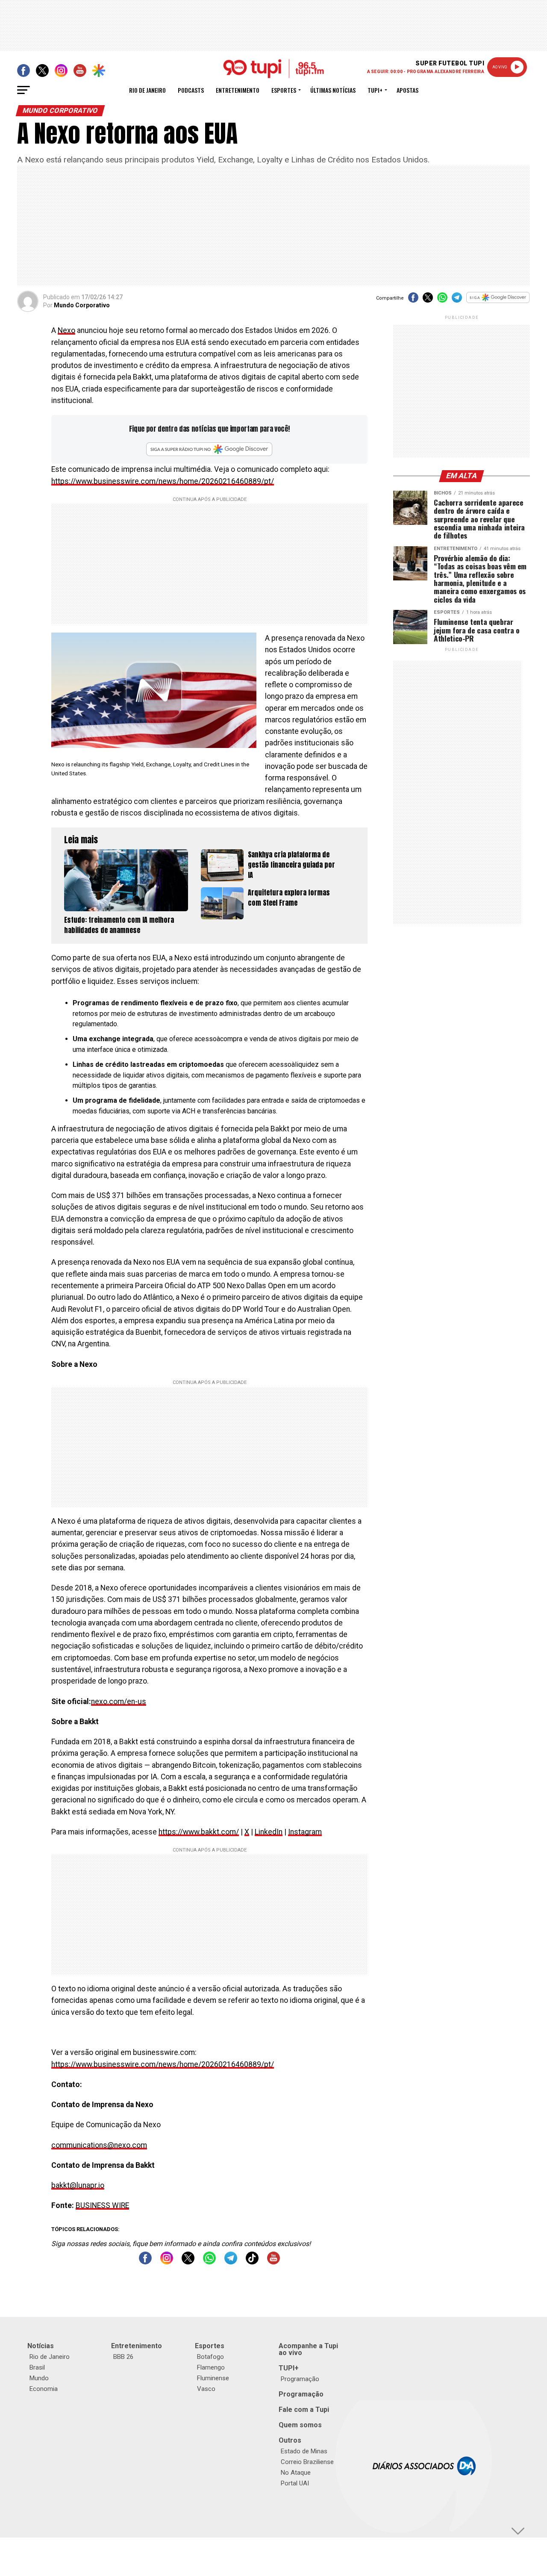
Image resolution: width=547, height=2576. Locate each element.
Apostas (407, 90)
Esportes (284, 90)
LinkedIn (269, 1832)
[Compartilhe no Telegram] (457, 300)
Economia (44, 2389)
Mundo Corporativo (82, 305)
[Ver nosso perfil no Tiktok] (252, 2262)
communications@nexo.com (99, 2145)
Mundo (39, 2378)
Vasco (206, 2389)
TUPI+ (289, 2368)
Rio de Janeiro (147, 90)
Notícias (41, 2346)
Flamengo (211, 2367)
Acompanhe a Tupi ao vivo (308, 2349)
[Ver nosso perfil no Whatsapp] (209, 2262)
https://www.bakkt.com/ (199, 1832)
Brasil (37, 2367)
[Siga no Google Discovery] (498, 302)
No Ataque (296, 2473)
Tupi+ (375, 90)
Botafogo (210, 2357)
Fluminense (213, 2378)
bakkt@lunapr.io (78, 2185)
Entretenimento (238, 90)
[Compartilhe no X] (428, 300)
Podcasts (191, 90)
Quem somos (300, 2425)
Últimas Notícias (333, 90)
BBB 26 (123, 2357)
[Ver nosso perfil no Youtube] (273, 2262)
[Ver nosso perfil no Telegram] (231, 2262)
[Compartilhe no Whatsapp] (442, 300)
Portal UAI (295, 2483)
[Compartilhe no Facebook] (413, 300)
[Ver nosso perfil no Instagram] (167, 2262)
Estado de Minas (304, 2451)
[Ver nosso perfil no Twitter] (188, 2262)
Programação (300, 2379)
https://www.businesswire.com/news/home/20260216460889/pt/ (163, 481)
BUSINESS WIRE (102, 2205)
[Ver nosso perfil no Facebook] (145, 2262)
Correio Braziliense (307, 2462)
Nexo (66, 330)
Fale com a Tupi (304, 2410)
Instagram (305, 1832)
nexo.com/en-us (119, 1702)
